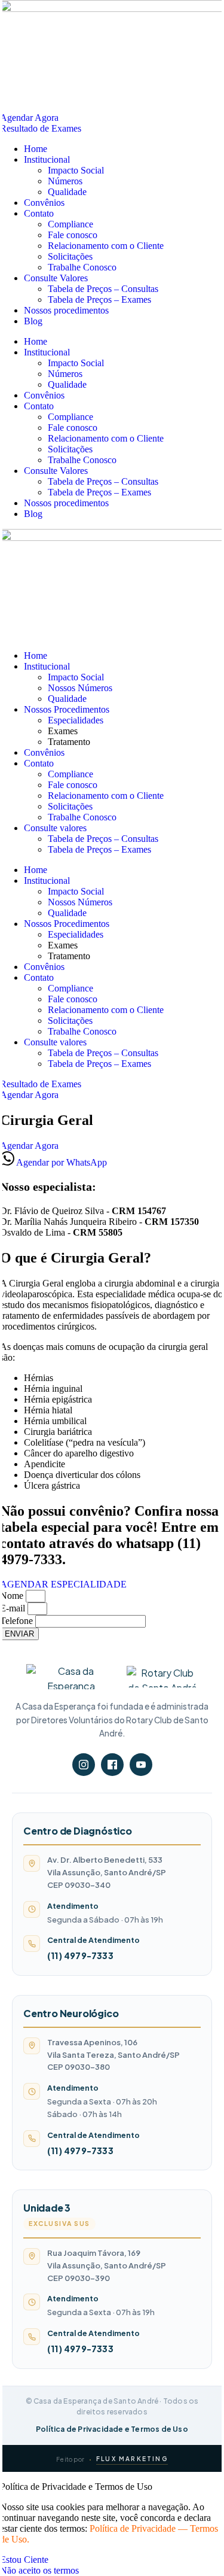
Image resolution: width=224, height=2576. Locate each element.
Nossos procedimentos (66, 310)
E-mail (14, 1608)
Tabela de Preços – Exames (99, 299)
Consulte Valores (56, 278)
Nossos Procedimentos (67, 709)
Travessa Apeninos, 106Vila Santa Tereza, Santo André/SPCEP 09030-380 (113, 2055)
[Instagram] (84, 1765)
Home (36, 149)
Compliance (70, 224)
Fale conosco (73, 235)
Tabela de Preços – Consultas (103, 289)
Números (65, 181)
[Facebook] (112, 1765)
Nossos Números (80, 688)
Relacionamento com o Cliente (106, 246)
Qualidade (67, 192)
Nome (13, 1596)
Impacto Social (76, 170)
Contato (39, 213)
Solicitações (70, 256)
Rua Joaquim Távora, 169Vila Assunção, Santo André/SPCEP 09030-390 (107, 2265)
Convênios (44, 203)
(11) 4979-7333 (80, 1955)
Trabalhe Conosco (82, 267)
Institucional (47, 159)
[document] (112, 2529)
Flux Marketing (132, 2459)
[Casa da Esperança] (71, 1677)
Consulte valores (55, 828)
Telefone (18, 1621)
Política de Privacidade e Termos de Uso (112, 2429)
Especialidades (76, 720)
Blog (33, 321)
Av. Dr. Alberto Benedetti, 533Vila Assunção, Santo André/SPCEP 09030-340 (107, 1872)
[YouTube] (141, 1765)
